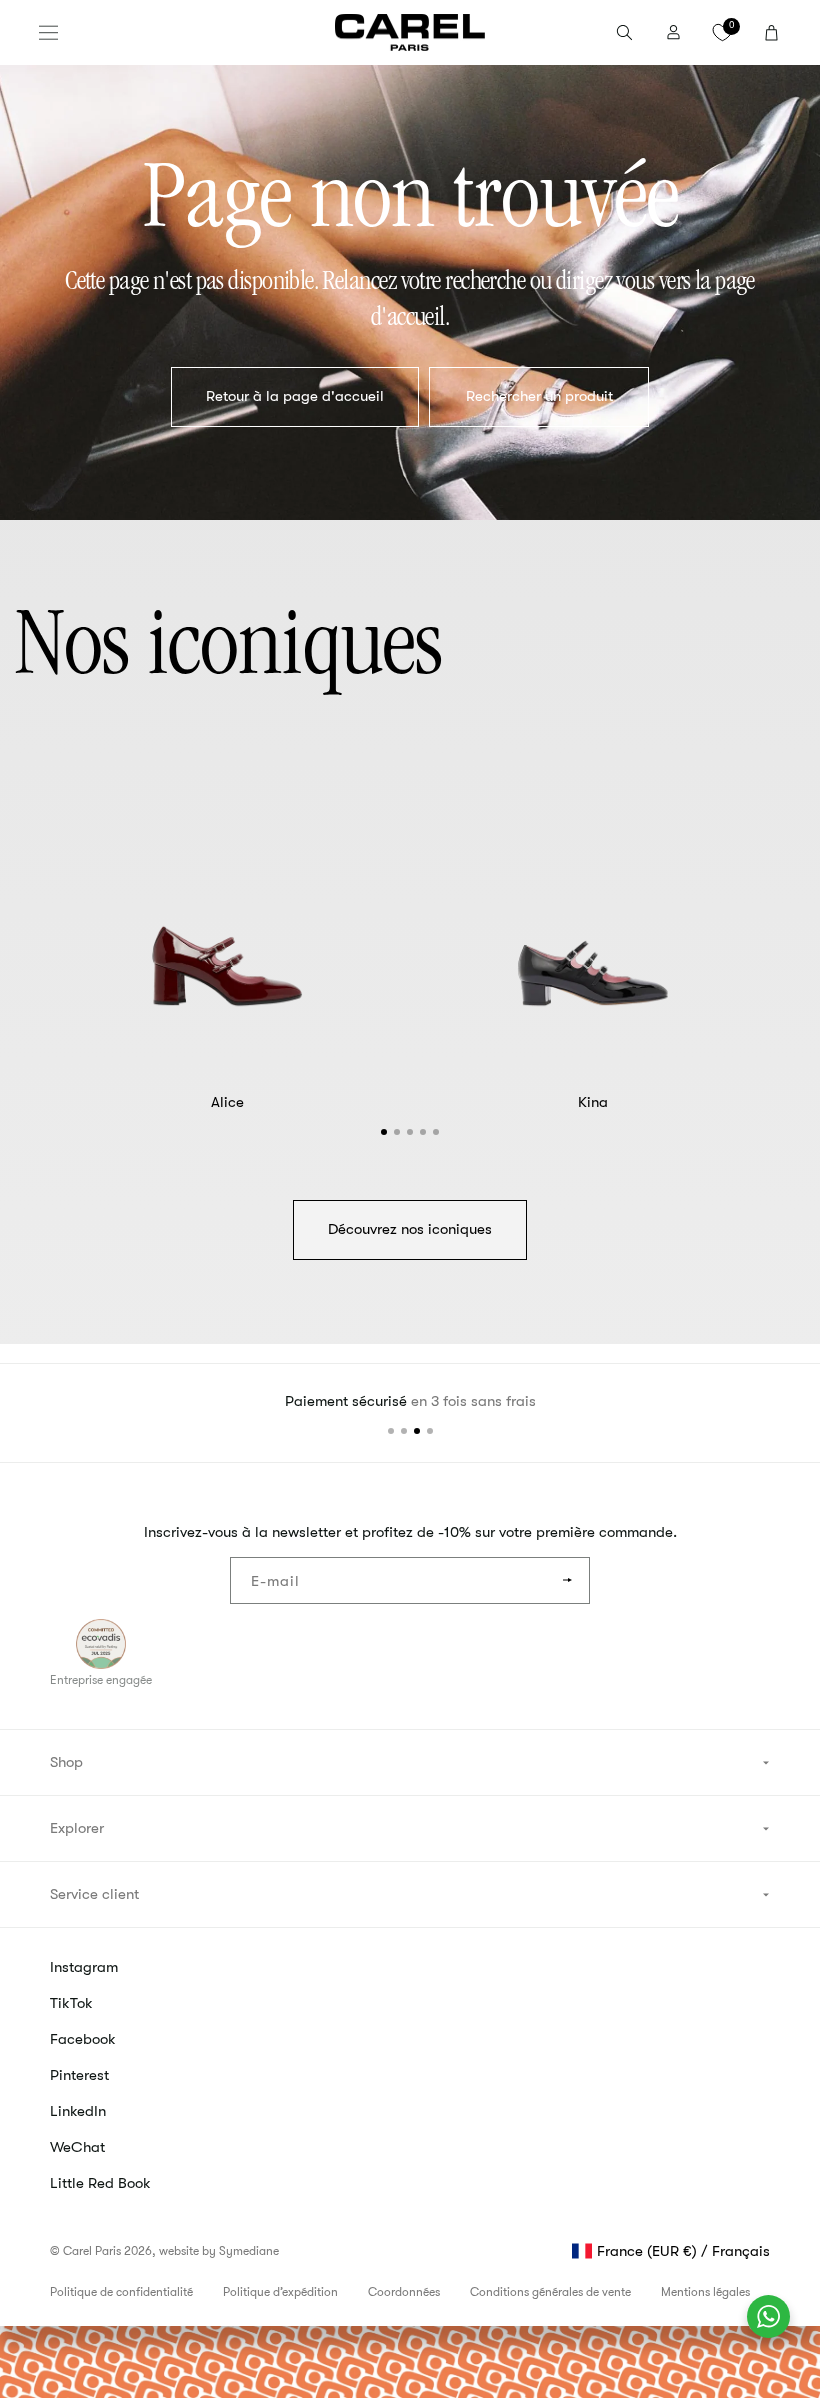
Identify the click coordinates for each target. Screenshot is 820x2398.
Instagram (84, 1967)
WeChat (77, 2147)
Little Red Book (100, 2183)
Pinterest (79, 2075)
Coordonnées (404, 2292)
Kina (593, 1102)
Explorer (77, 1828)
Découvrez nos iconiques (410, 1229)
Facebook (83, 2039)
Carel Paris (92, 2251)
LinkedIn (78, 2111)
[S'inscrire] (567, 1580)
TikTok (71, 2003)
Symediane (249, 2251)
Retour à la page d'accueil (295, 397)
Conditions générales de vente (550, 2292)
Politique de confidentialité (121, 2292)
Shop (66, 1762)
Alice (227, 1102)
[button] (48, 32)
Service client (94, 1894)
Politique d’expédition (280, 2292)
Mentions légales (705, 2292)
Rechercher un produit (539, 397)
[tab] (384, 1132)
